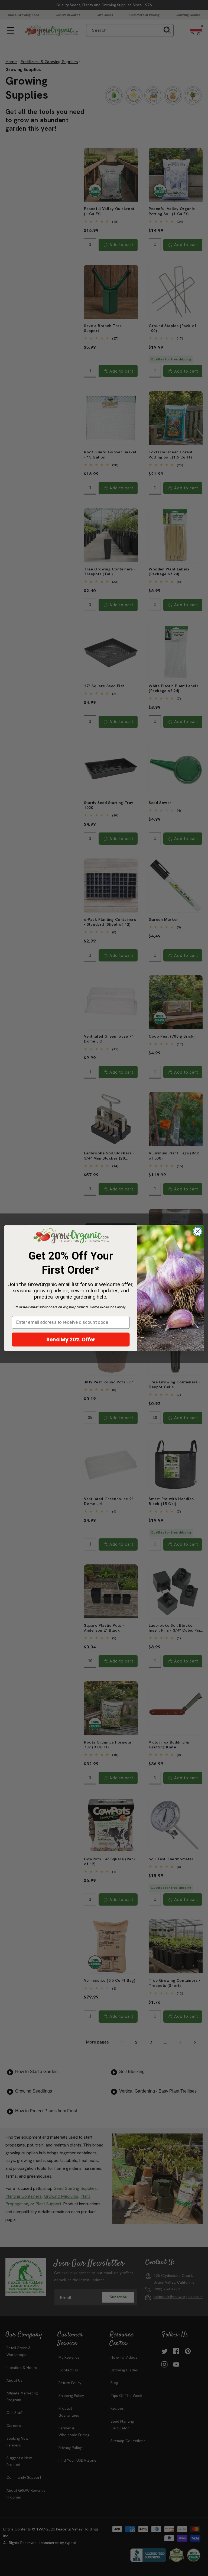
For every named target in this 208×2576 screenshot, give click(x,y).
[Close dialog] (198, 1231)
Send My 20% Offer (71, 1339)
